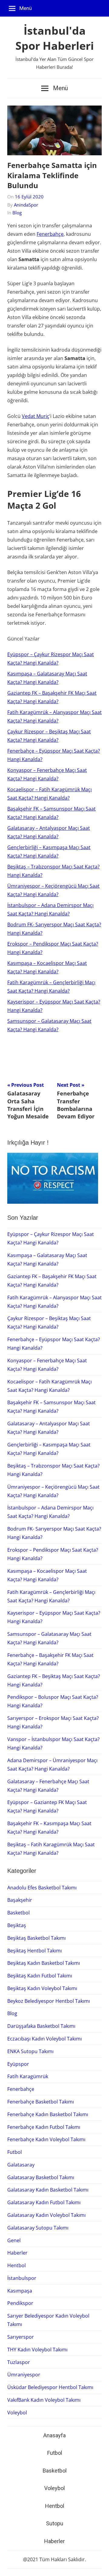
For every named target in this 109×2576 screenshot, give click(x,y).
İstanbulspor (22, 2278)
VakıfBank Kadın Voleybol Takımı (44, 2400)
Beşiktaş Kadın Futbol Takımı (40, 1976)
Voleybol (17, 2413)
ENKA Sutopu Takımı (30, 2051)
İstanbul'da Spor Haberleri (55, 38)
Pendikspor (20, 2303)
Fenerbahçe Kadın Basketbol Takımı (48, 2114)
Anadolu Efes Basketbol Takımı (42, 1888)
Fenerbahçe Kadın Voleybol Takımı (46, 2139)
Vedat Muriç (36, 416)
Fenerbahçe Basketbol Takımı (41, 2102)
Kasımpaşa (20, 2291)
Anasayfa (54, 2435)
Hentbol (17, 2265)
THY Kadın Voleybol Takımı (37, 2350)
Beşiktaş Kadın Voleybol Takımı (42, 1988)
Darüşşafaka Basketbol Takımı (41, 2026)
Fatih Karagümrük (28, 2076)
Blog (17, 213)
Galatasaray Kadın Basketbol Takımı (48, 2190)
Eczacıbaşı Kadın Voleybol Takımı (45, 2039)
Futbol (15, 2152)
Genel (14, 2240)
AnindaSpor (26, 205)
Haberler (17, 2253)
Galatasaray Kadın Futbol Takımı (44, 2202)
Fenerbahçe (50, 234)
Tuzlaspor (19, 2362)
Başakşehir (20, 1900)
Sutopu (55, 2523)
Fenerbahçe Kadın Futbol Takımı (44, 2127)
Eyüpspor (18, 2064)
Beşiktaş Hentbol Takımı (35, 1951)
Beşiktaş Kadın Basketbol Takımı (44, 1963)
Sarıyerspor (21, 2337)
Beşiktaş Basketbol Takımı (36, 1938)
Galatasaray (21, 2165)
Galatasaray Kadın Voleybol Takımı (46, 2215)
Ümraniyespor (24, 2375)
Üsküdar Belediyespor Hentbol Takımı (50, 2387)
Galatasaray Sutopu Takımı (38, 2228)
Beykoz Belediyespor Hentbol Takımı (49, 2001)
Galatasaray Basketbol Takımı (41, 2177)
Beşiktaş (17, 1925)
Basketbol (18, 1913)
